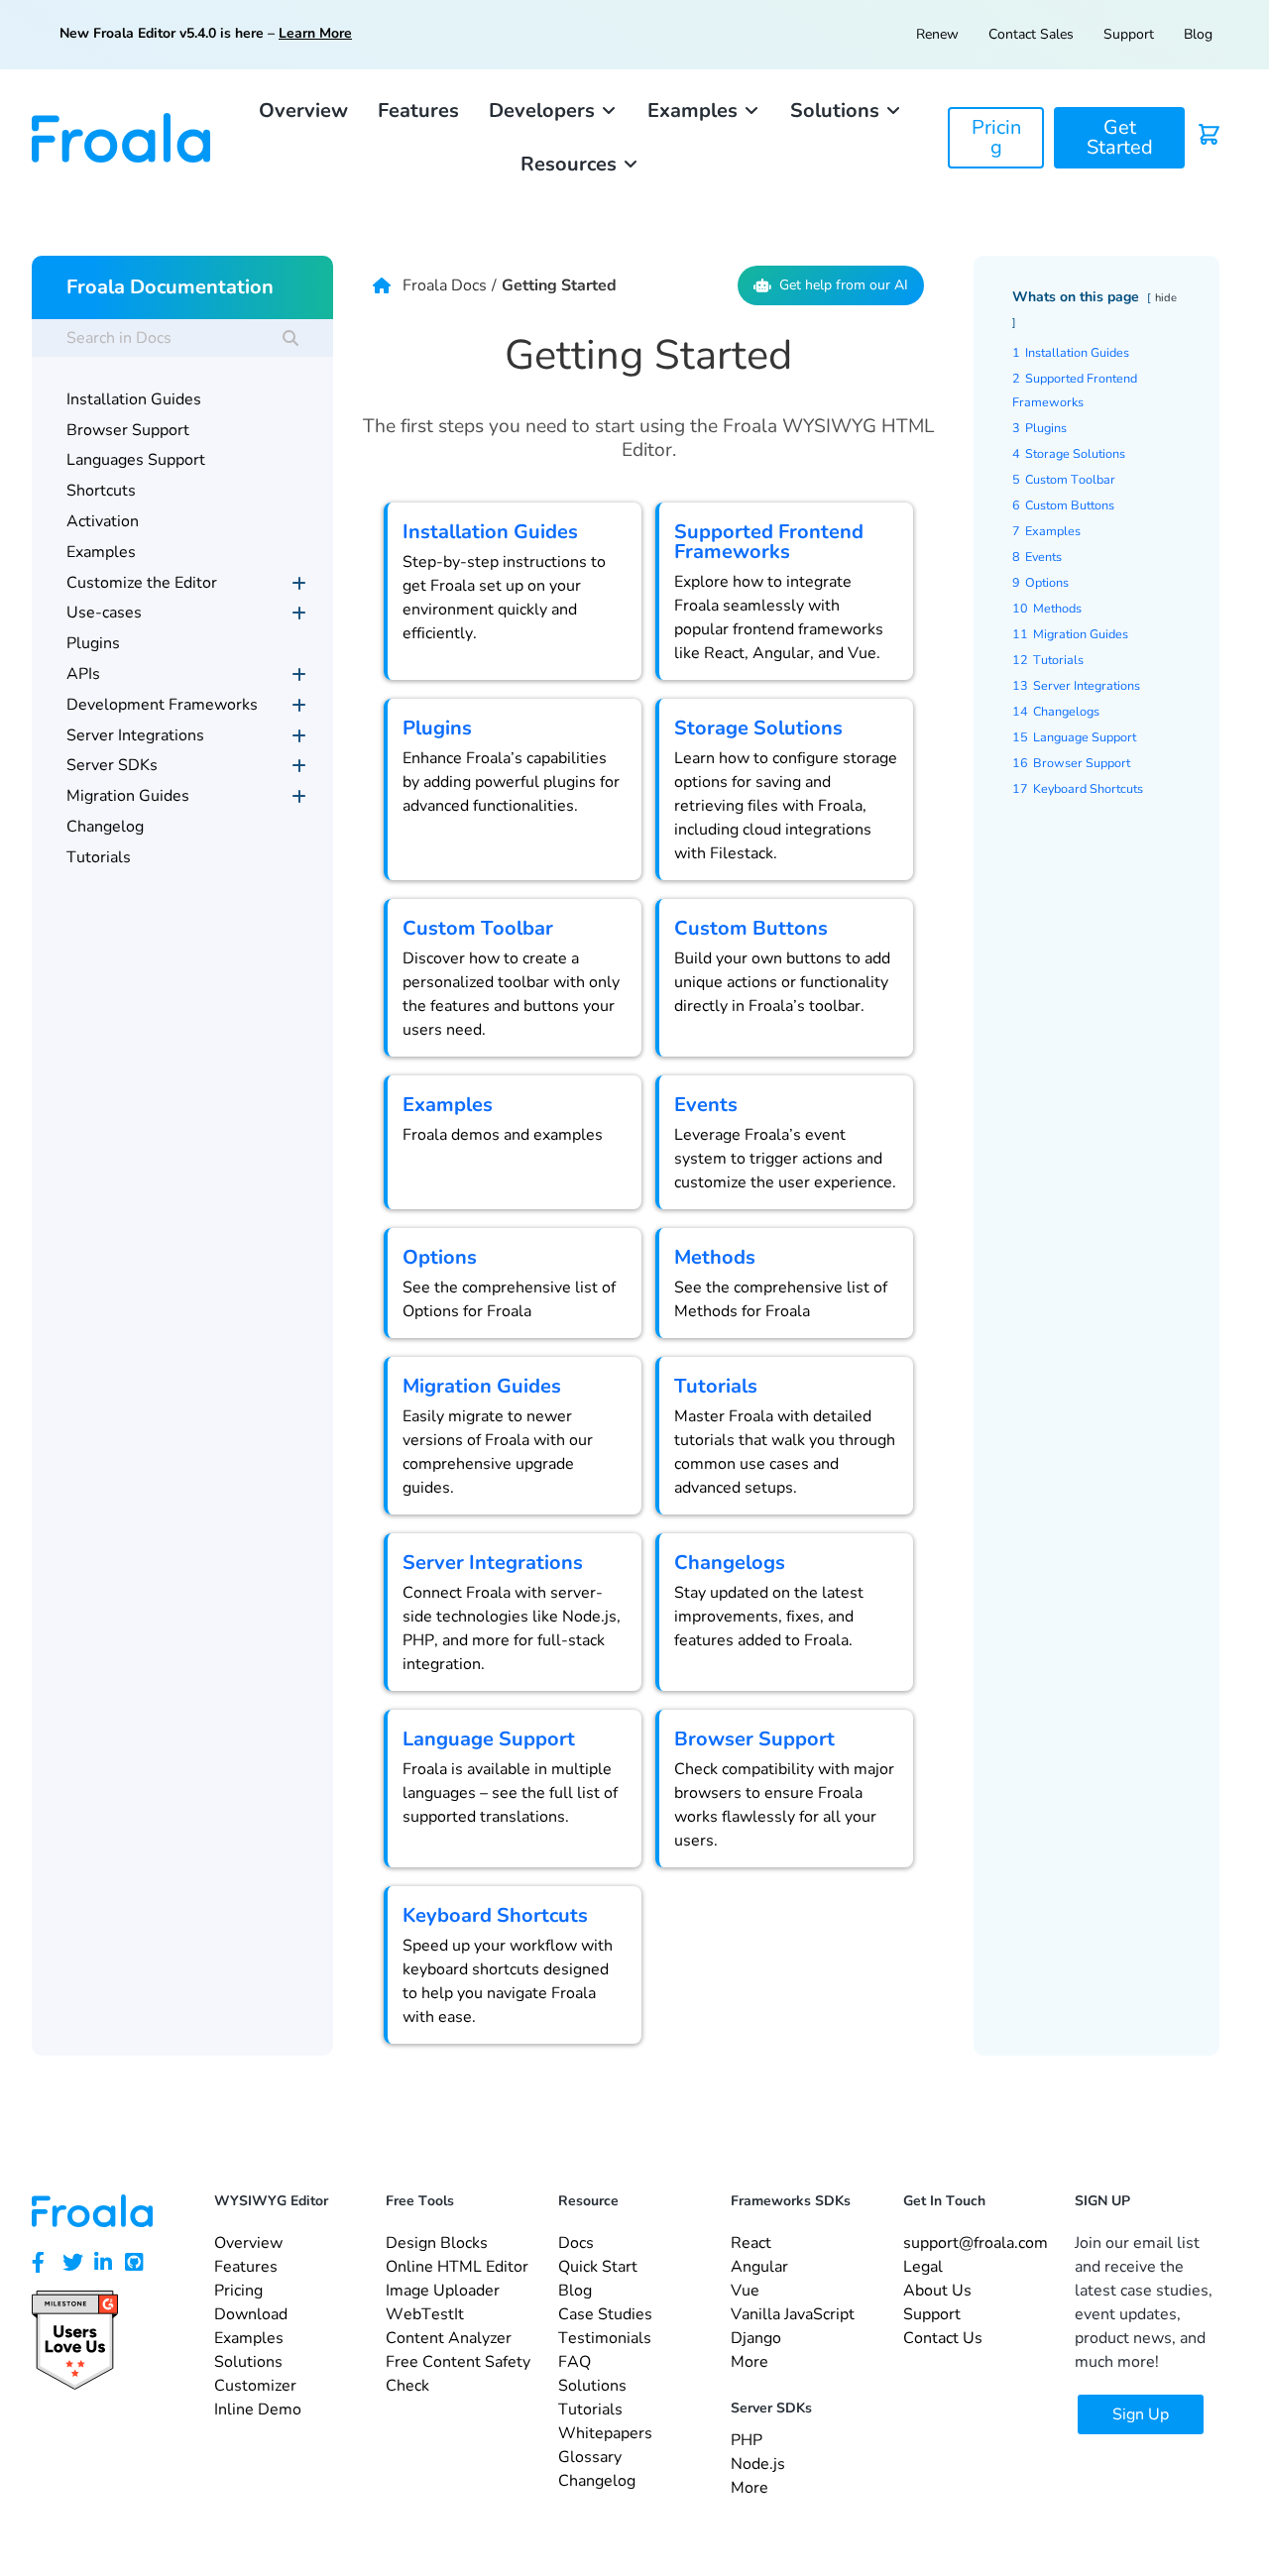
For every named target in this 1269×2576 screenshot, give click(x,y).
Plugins (437, 728)
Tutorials (716, 1386)
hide (1166, 298)
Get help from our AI (844, 285)
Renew (937, 34)
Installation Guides (490, 532)
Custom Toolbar (478, 928)
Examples (448, 1105)
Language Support (489, 1739)
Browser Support (754, 1739)
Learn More (315, 33)
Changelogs (730, 1563)
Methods (715, 1257)
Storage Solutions (758, 728)
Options (440, 1257)
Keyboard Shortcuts (495, 1915)
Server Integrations (493, 1563)
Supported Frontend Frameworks (769, 542)
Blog (1198, 34)
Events (706, 1105)
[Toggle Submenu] (298, 583)
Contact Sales (1031, 34)
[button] (553, 111)
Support (1129, 34)
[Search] (290, 338)
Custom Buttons (751, 928)
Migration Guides (482, 1386)
